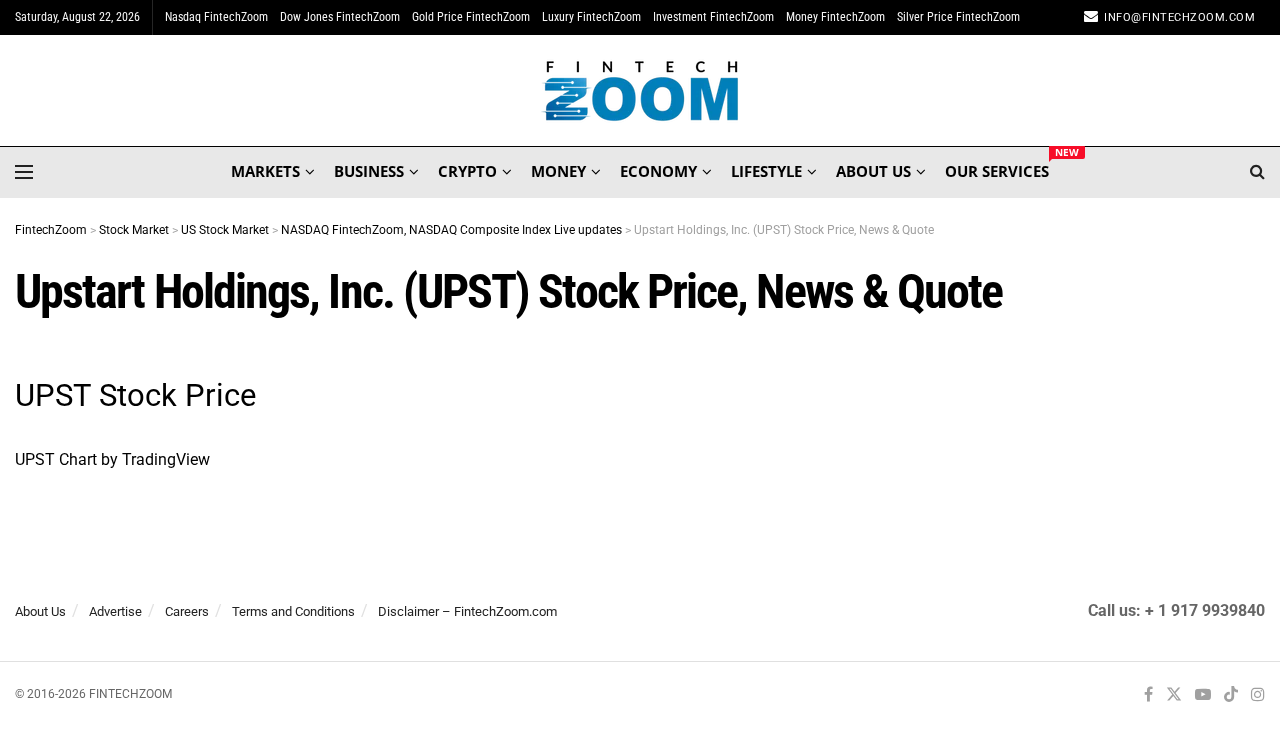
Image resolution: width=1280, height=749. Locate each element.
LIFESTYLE (766, 171)
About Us (40, 611)
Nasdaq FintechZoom (216, 17)
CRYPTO (467, 171)
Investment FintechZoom (713, 17)
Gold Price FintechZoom (471, 17)
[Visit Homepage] (640, 91)
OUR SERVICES (997, 168)
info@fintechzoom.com (1179, 17)
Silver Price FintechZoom (958, 17)
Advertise (115, 611)
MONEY (558, 171)
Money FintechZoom (835, 17)
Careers (187, 611)
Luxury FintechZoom (591, 17)
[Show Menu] (24, 172)
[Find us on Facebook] (1148, 695)
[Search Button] (1257, 172)
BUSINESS (369, 171)
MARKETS (265, 171)
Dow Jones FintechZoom (340, 17)
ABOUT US (873, 171)
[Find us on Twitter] (1174, 695)
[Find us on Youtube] (1203, 695)
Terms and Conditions (293, 611)
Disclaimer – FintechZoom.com (467, 611)
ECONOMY (658, 171)
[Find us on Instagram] (1258, 695)
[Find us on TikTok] (1231, 696)
